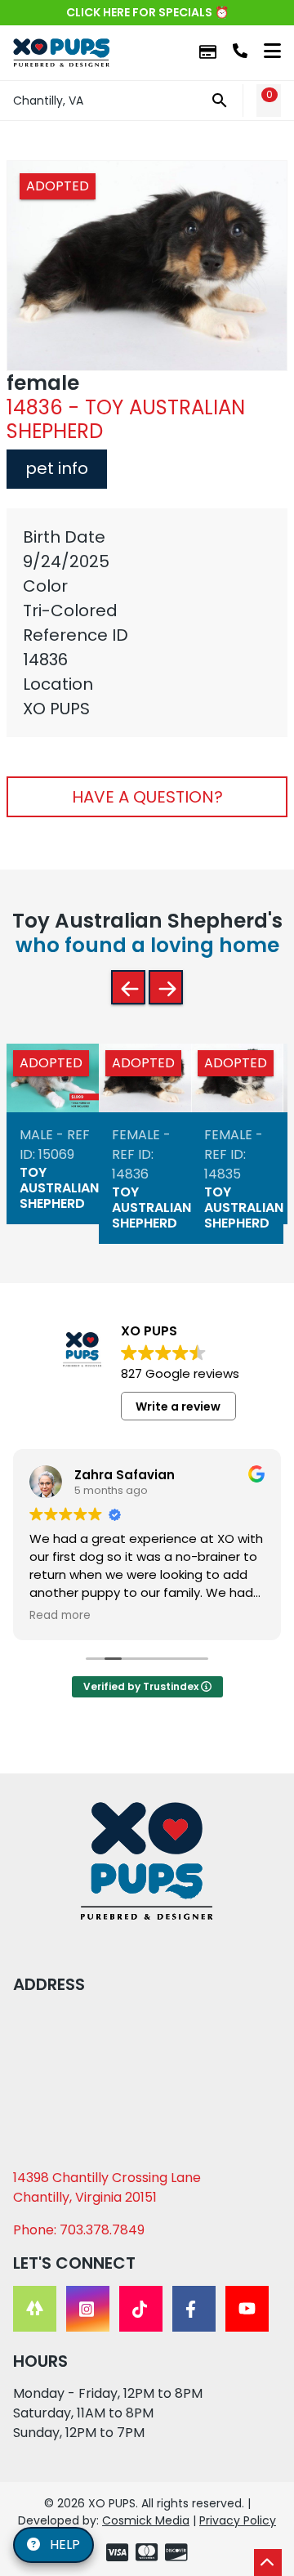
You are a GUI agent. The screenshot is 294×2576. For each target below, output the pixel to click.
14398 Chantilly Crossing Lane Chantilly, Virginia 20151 (107, 2187)
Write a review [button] (178, 1407)
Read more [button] (60, 1616)
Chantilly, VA (48, 101)
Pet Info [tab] (57, 468)
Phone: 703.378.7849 (79, 2230)
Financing (208, 53)
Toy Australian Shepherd (59, 1187)
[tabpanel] (147, 623)
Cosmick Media (146, 2520)
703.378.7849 (240, 51)
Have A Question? (147, 797)
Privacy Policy (238, 2520)
